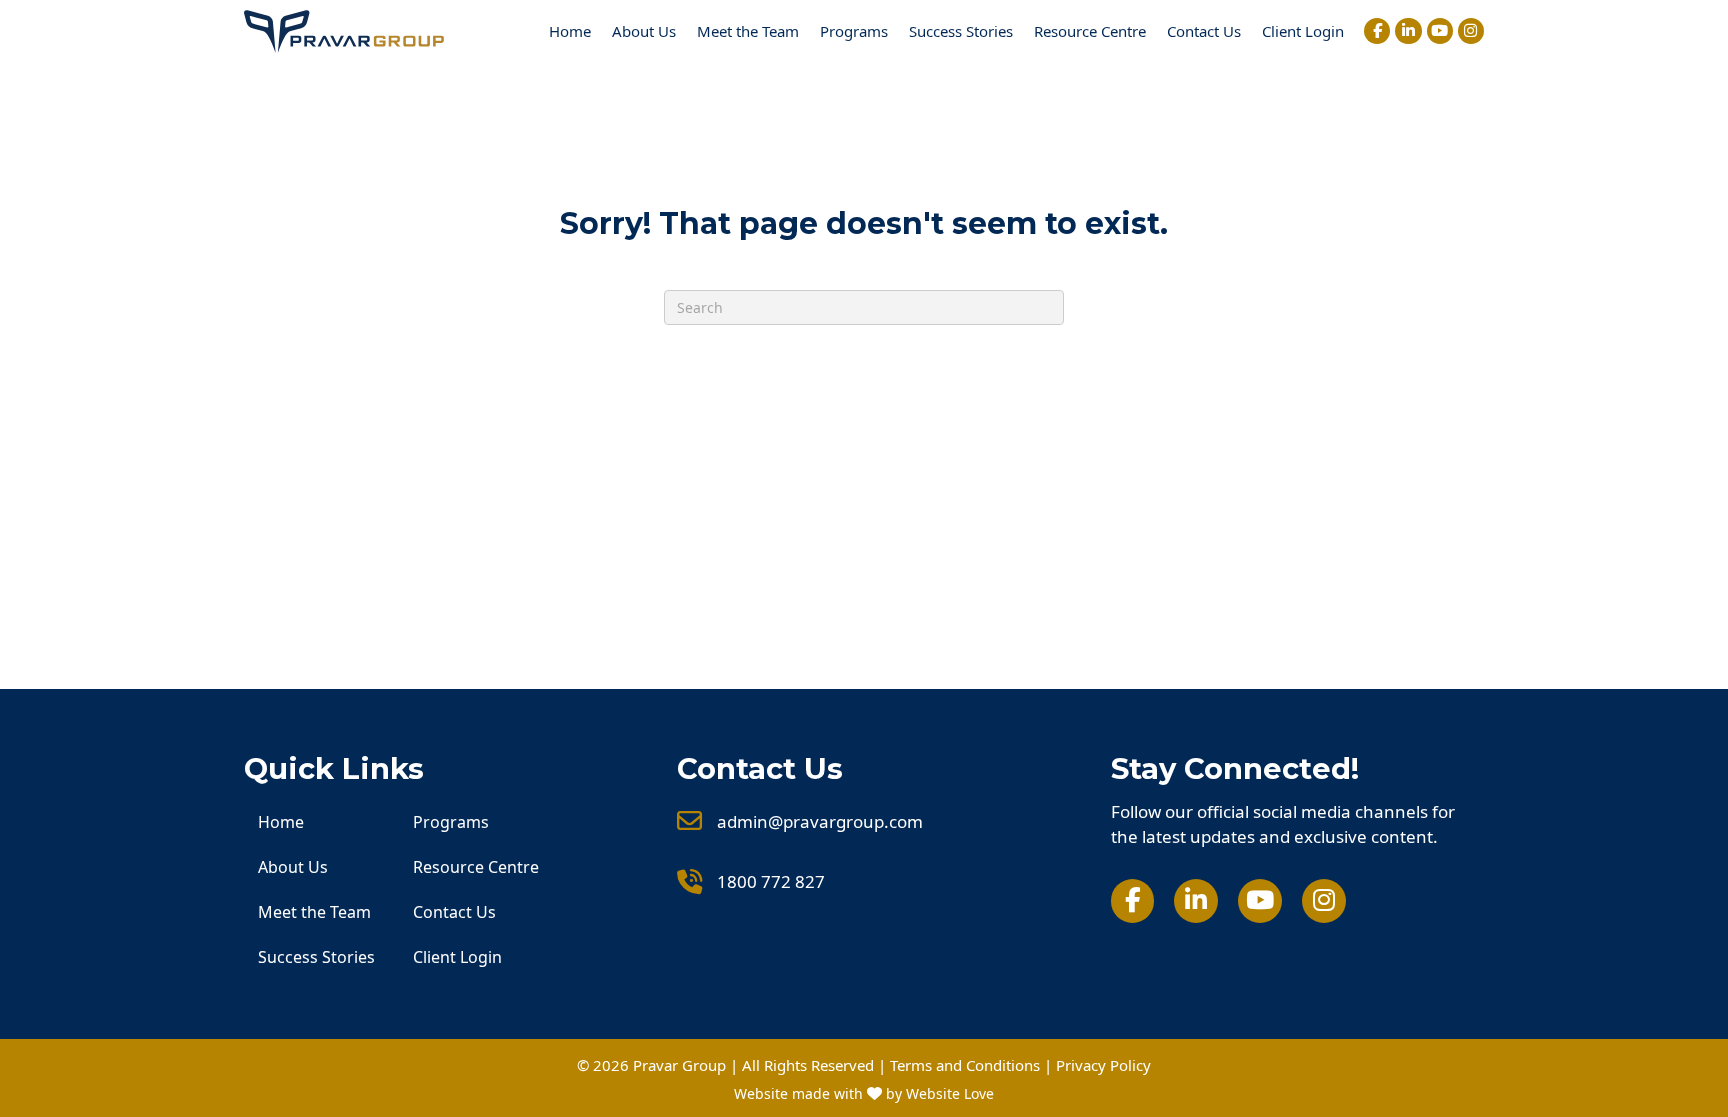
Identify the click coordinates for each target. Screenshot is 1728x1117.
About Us (644, 31)
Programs (854, 31)
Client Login (1303, 31)
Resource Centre (1090, 31)
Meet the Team (748, 31)
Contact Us (1204, 31)
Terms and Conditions (965, 1065)
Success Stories (961, 31)
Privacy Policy (1103, 1065)
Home (570, 31)
